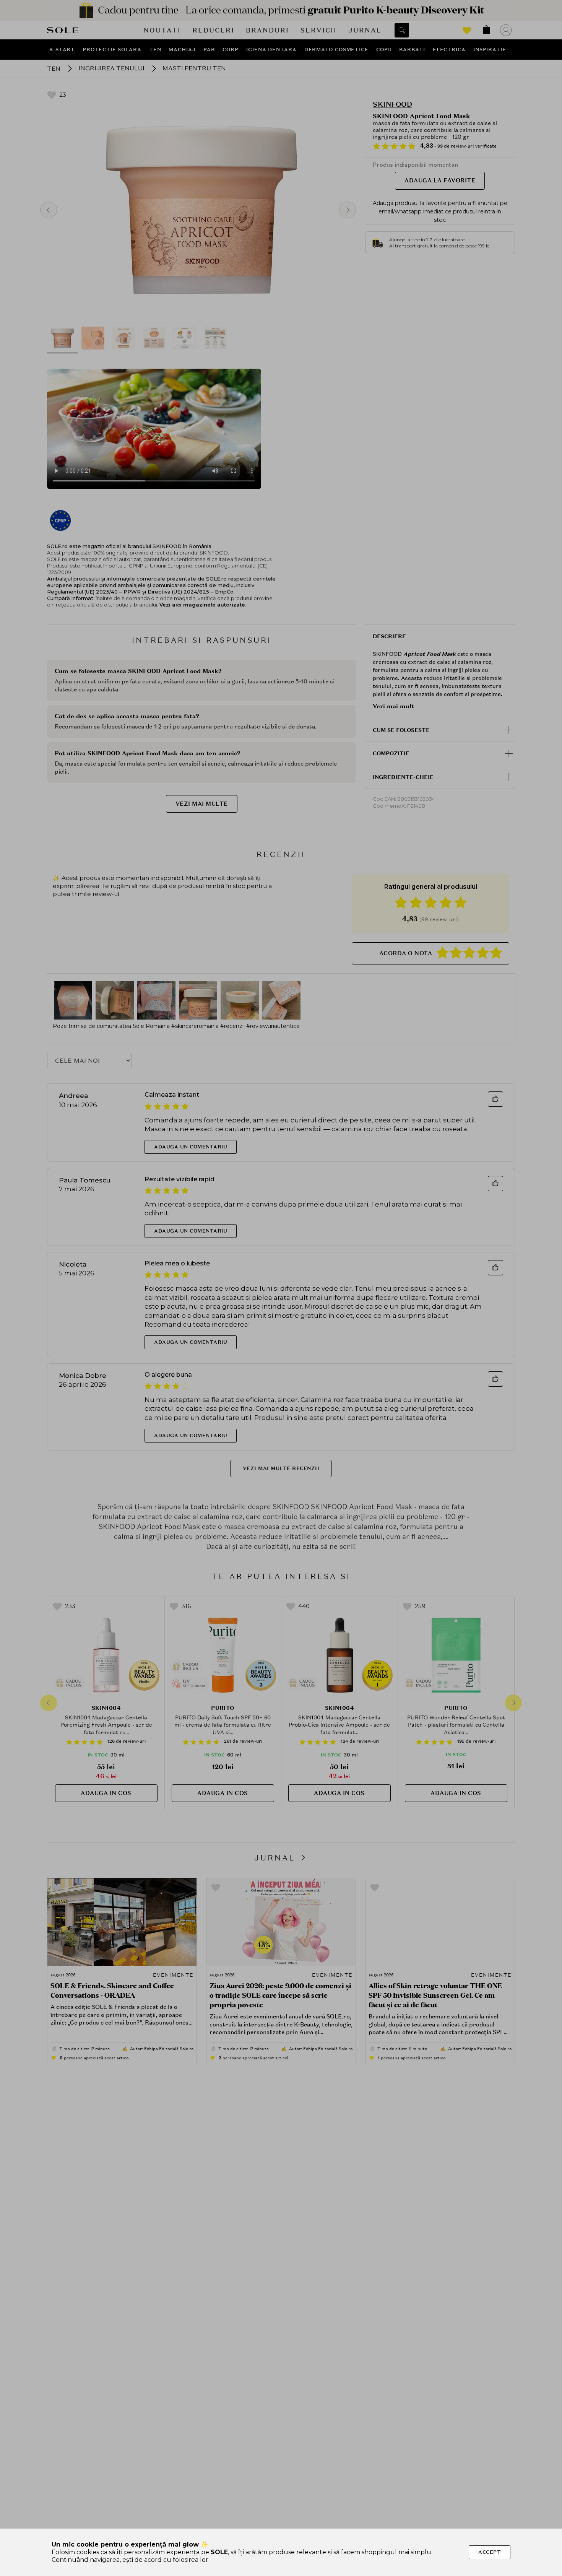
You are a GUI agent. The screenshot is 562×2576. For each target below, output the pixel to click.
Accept (490, 2552)
